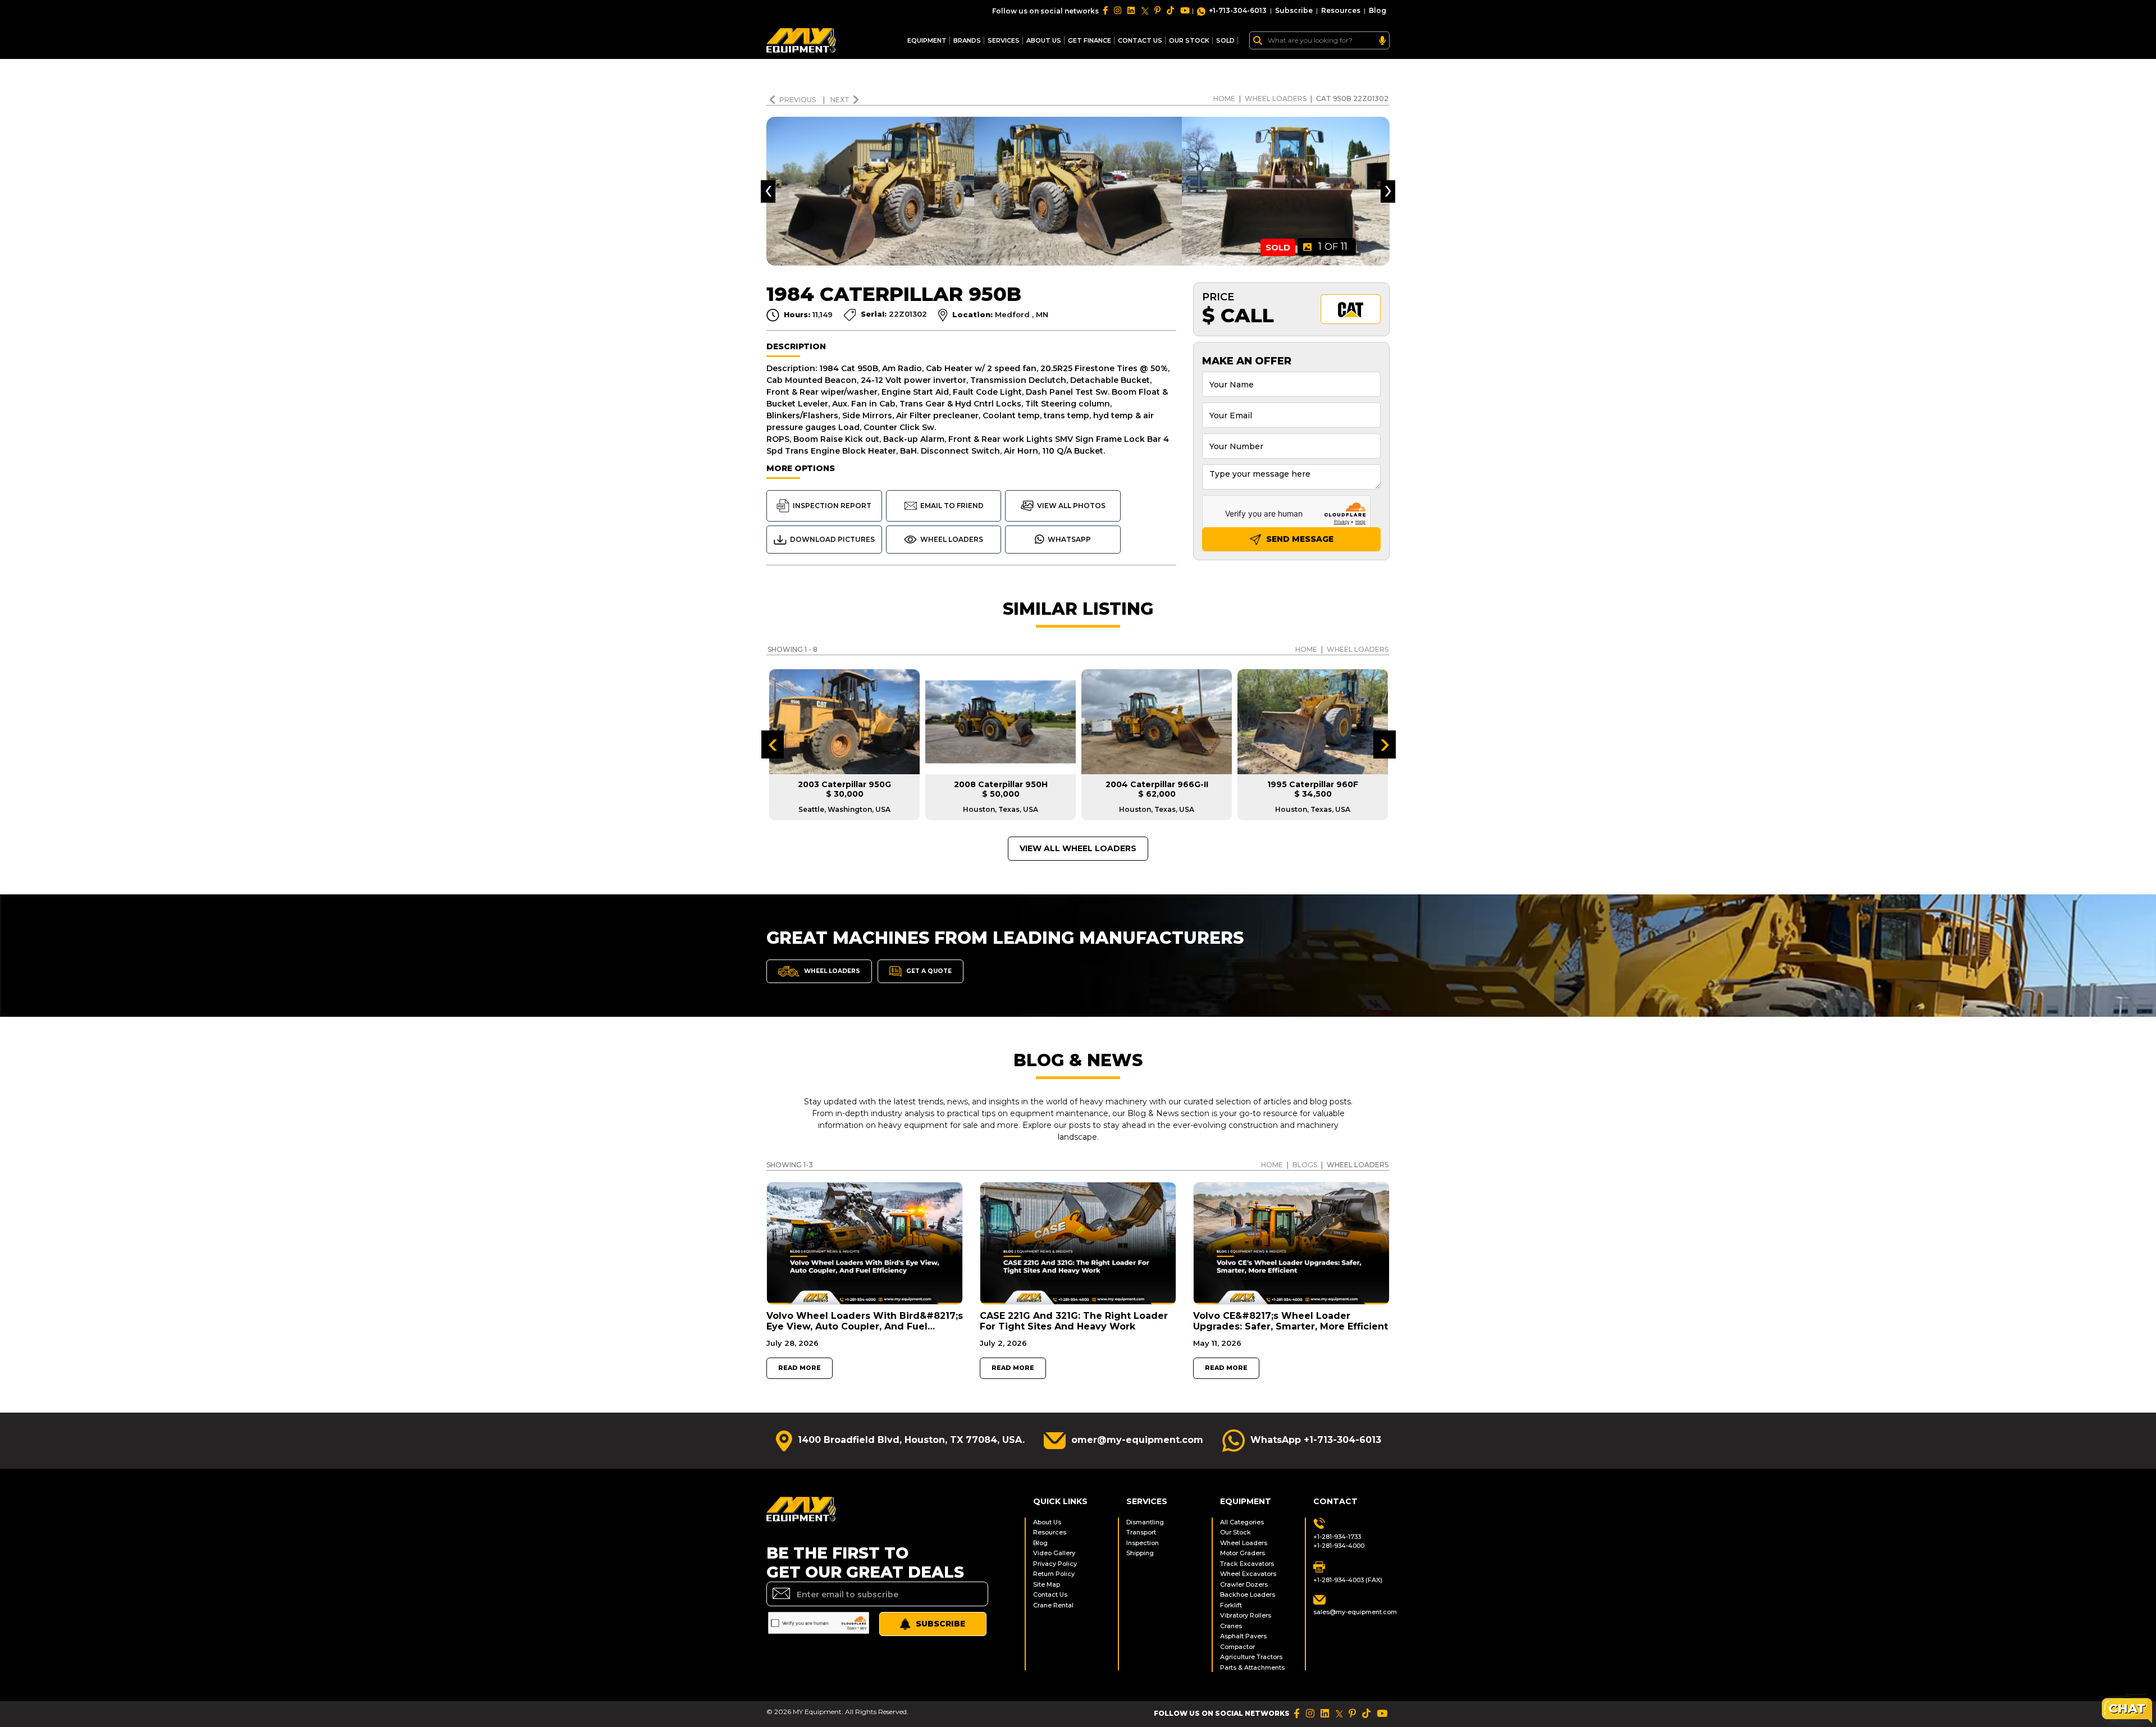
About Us (1044, 40)
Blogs (1305, 1165)
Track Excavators (1247, 1564)
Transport (1141, 1532)
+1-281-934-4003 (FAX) (1348, 1580)
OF (1333, 246)
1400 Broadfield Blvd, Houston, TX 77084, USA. (911, 1440)
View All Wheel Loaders (1078, 848)
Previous (798, 100)
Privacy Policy (1055, 1564)
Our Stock (1235, 1532)
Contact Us (1050, 1594)
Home (1224, 99)
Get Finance (1090, 40)
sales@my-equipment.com (1351, 1612)
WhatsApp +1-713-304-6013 (1316, 1440)
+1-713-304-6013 (1238, 10)
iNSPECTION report (832, 506)
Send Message (1299, 539)
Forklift (1231, 1605)
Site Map (1047, 1584)
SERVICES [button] (1004, 40)
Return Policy (1054, 1574)
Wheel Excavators (1248, 1574)
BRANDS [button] (967, 40)
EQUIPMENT (927, 40)
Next (840, 100)
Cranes (1231, 1626)
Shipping (1140, 1553)
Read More (800, 1368)
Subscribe (1294, 10)
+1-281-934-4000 (1339, 1546)
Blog (1378, 10)
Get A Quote (928, 971)
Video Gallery (1054, 1553)
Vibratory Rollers (1246, 1615)
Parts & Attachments (1252, 1667)
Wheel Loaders (1276, 99)
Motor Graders (1243, 1553)
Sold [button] (1225, 40)
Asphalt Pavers (1243, 1636)
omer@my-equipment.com (1137, 1440)
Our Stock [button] (1189, 40)
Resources (1341, 10)
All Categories (1242, 1522)
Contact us (1140, 40)
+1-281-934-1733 (1337, 1537)
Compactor (1237, 1647)
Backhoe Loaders (1248, 1594)
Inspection (1143, 1543)
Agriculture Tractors (1251, 1657)
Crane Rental (1053, 1605)
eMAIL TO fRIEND (952, 506)
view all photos (1071, 506)
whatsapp (1069, 539)
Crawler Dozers (1244, 1584)
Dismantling (1145, 1522)
